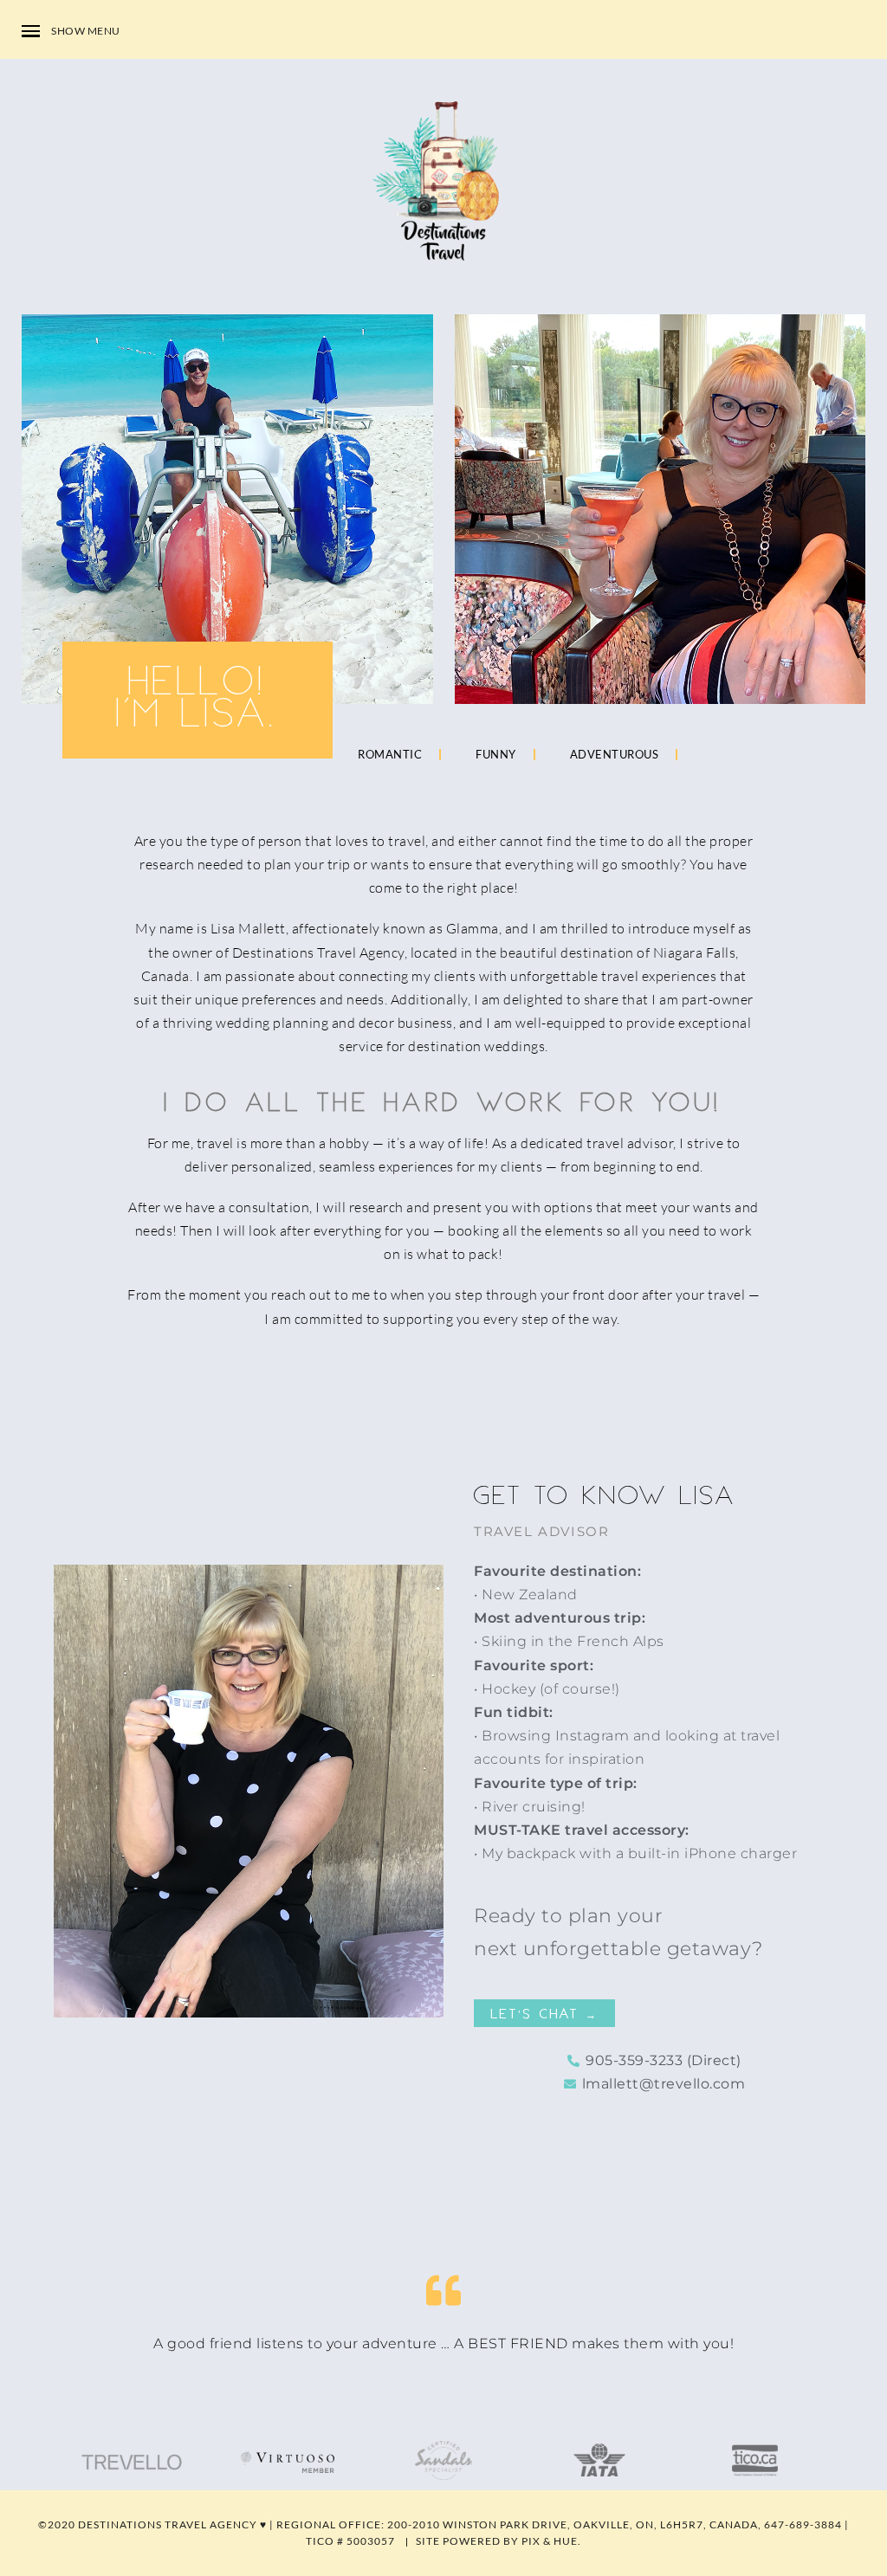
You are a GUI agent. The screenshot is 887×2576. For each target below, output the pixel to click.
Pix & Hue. (551, 2541)
